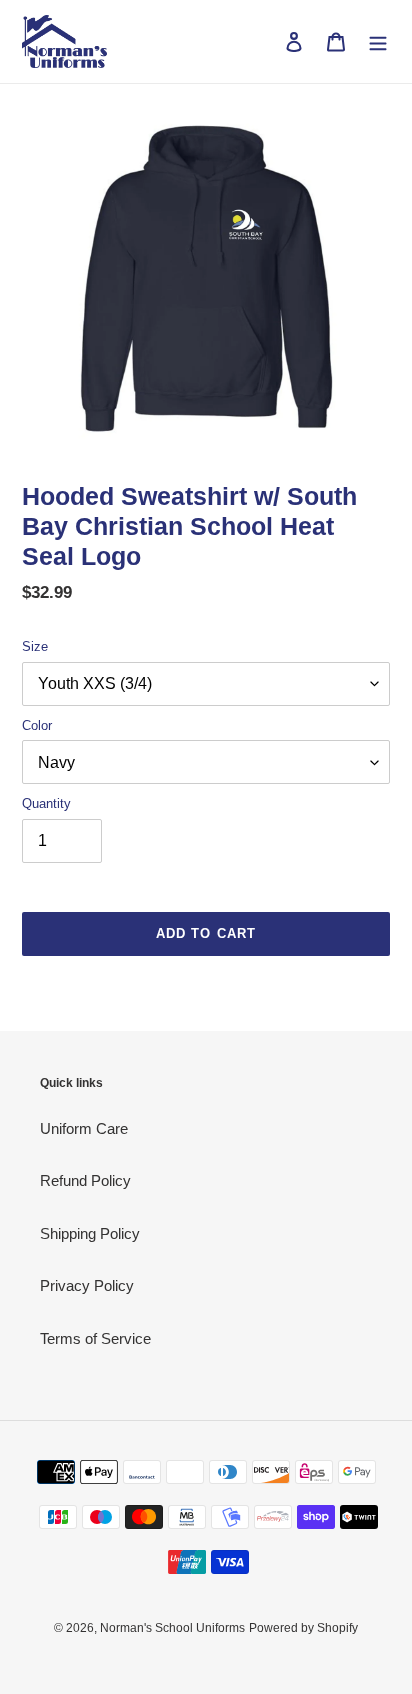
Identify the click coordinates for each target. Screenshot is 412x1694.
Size (35, 646)
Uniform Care (84, 1128)
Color (37, 725)
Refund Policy (85, 1180)
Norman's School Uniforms (172, 1628)
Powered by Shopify (303, 1628)
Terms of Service (95, 1338)
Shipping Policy (90, 1233)
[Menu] (378, 41)
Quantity (46, 803)
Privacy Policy (87, 1285)
